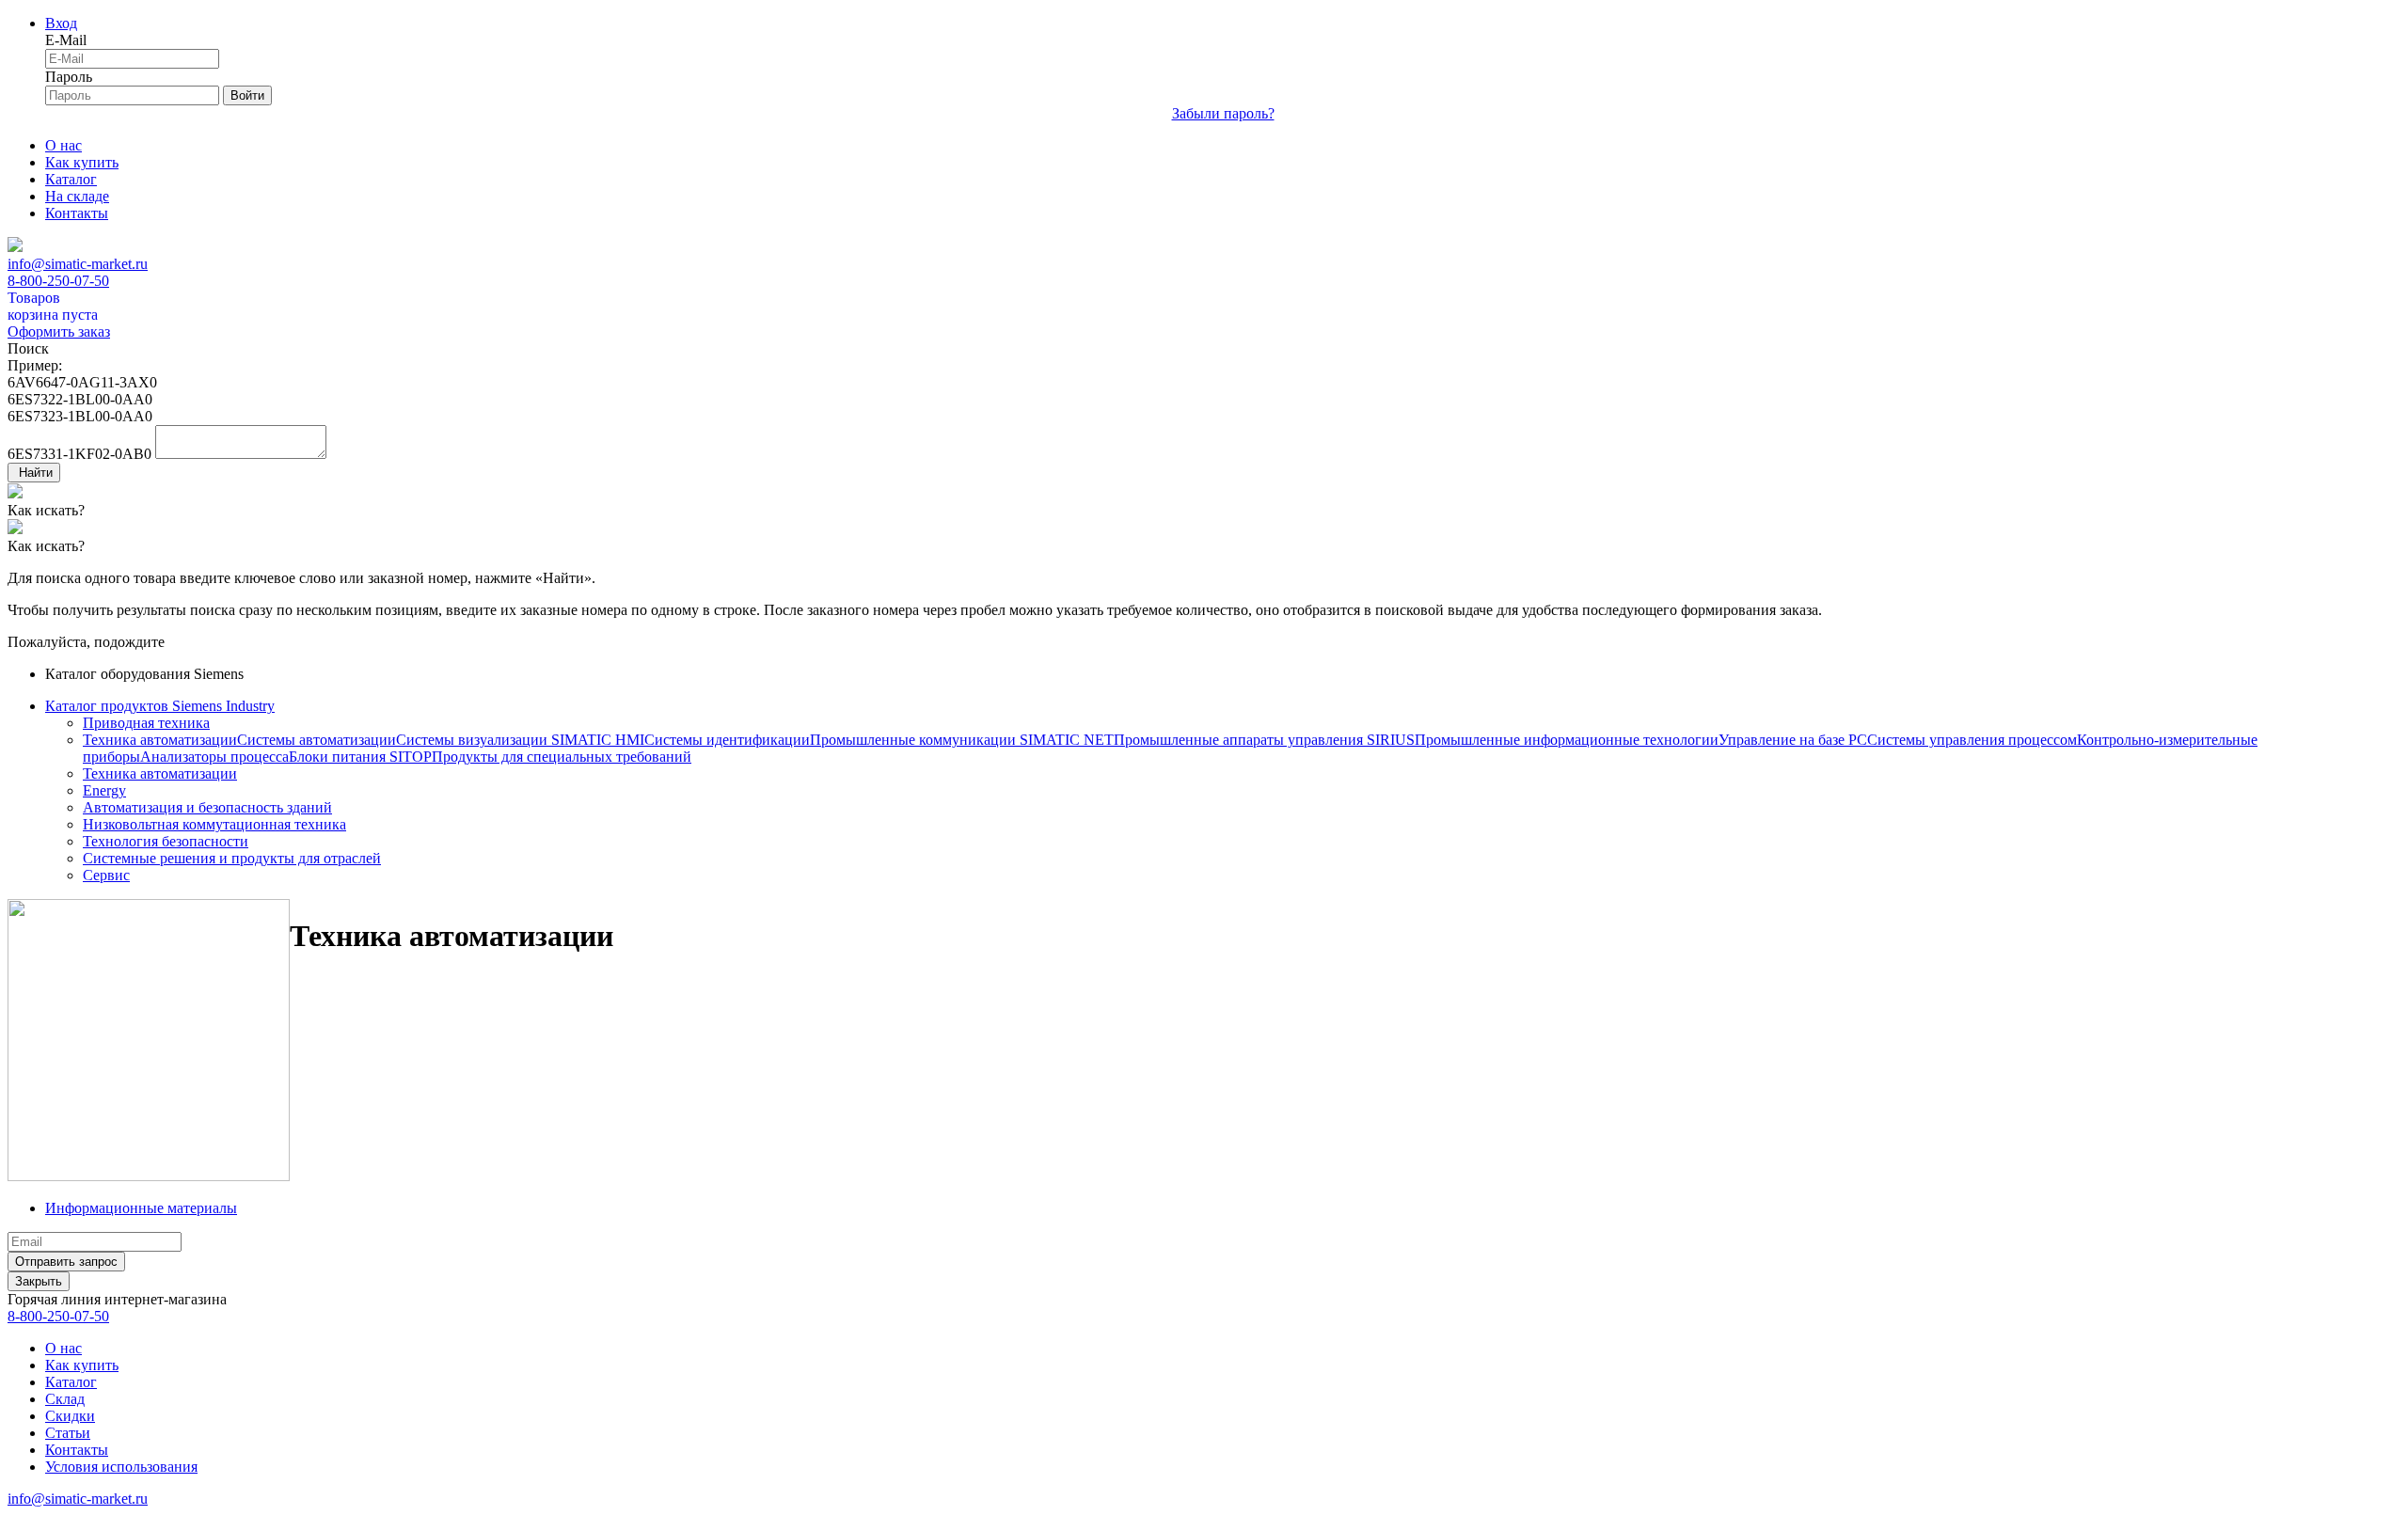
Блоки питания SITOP (360, 757)
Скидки (70, 1416)
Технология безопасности (166, 841)
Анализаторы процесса (214, 757)
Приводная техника (146, 723)
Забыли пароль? (1223, 113)
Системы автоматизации (317, 740)
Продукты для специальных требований (562, 757)
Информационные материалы (141, 1208)
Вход (61, 23)
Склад (65, 1399)
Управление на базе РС (1793, 740)
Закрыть (39, 1281)
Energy (104, 790)
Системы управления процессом (1972, 740)
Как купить (82, 162)
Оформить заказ (59, 331)
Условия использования (121, 1467)
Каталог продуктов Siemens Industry (160, 706)
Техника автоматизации (160, 740)
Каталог (71, 179)
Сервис (106, 875)
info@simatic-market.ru (78, 264)
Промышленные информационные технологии (1567, 740)
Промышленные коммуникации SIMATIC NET (962, 740)
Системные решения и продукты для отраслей (232, 858)
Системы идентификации (727, 740)
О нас (63, 145)
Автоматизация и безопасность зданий (207, 807)
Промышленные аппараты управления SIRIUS (1264, 740)
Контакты (77, 213)
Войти (247, 95)
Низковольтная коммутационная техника (214, 824)
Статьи (68, 1433)
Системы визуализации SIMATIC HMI (520, 740)
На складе (77, 196)
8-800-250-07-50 (58, 281)
